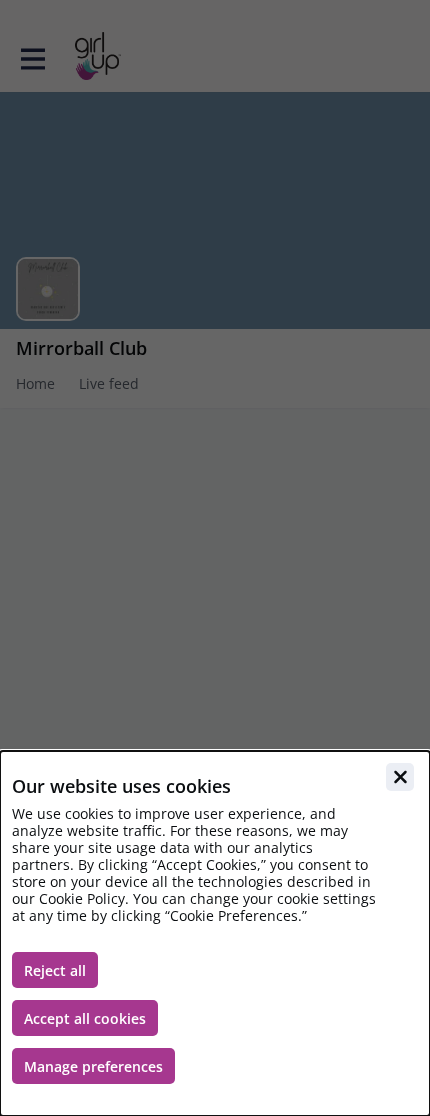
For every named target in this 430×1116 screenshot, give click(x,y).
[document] (215, 933)
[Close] (400, 777)
